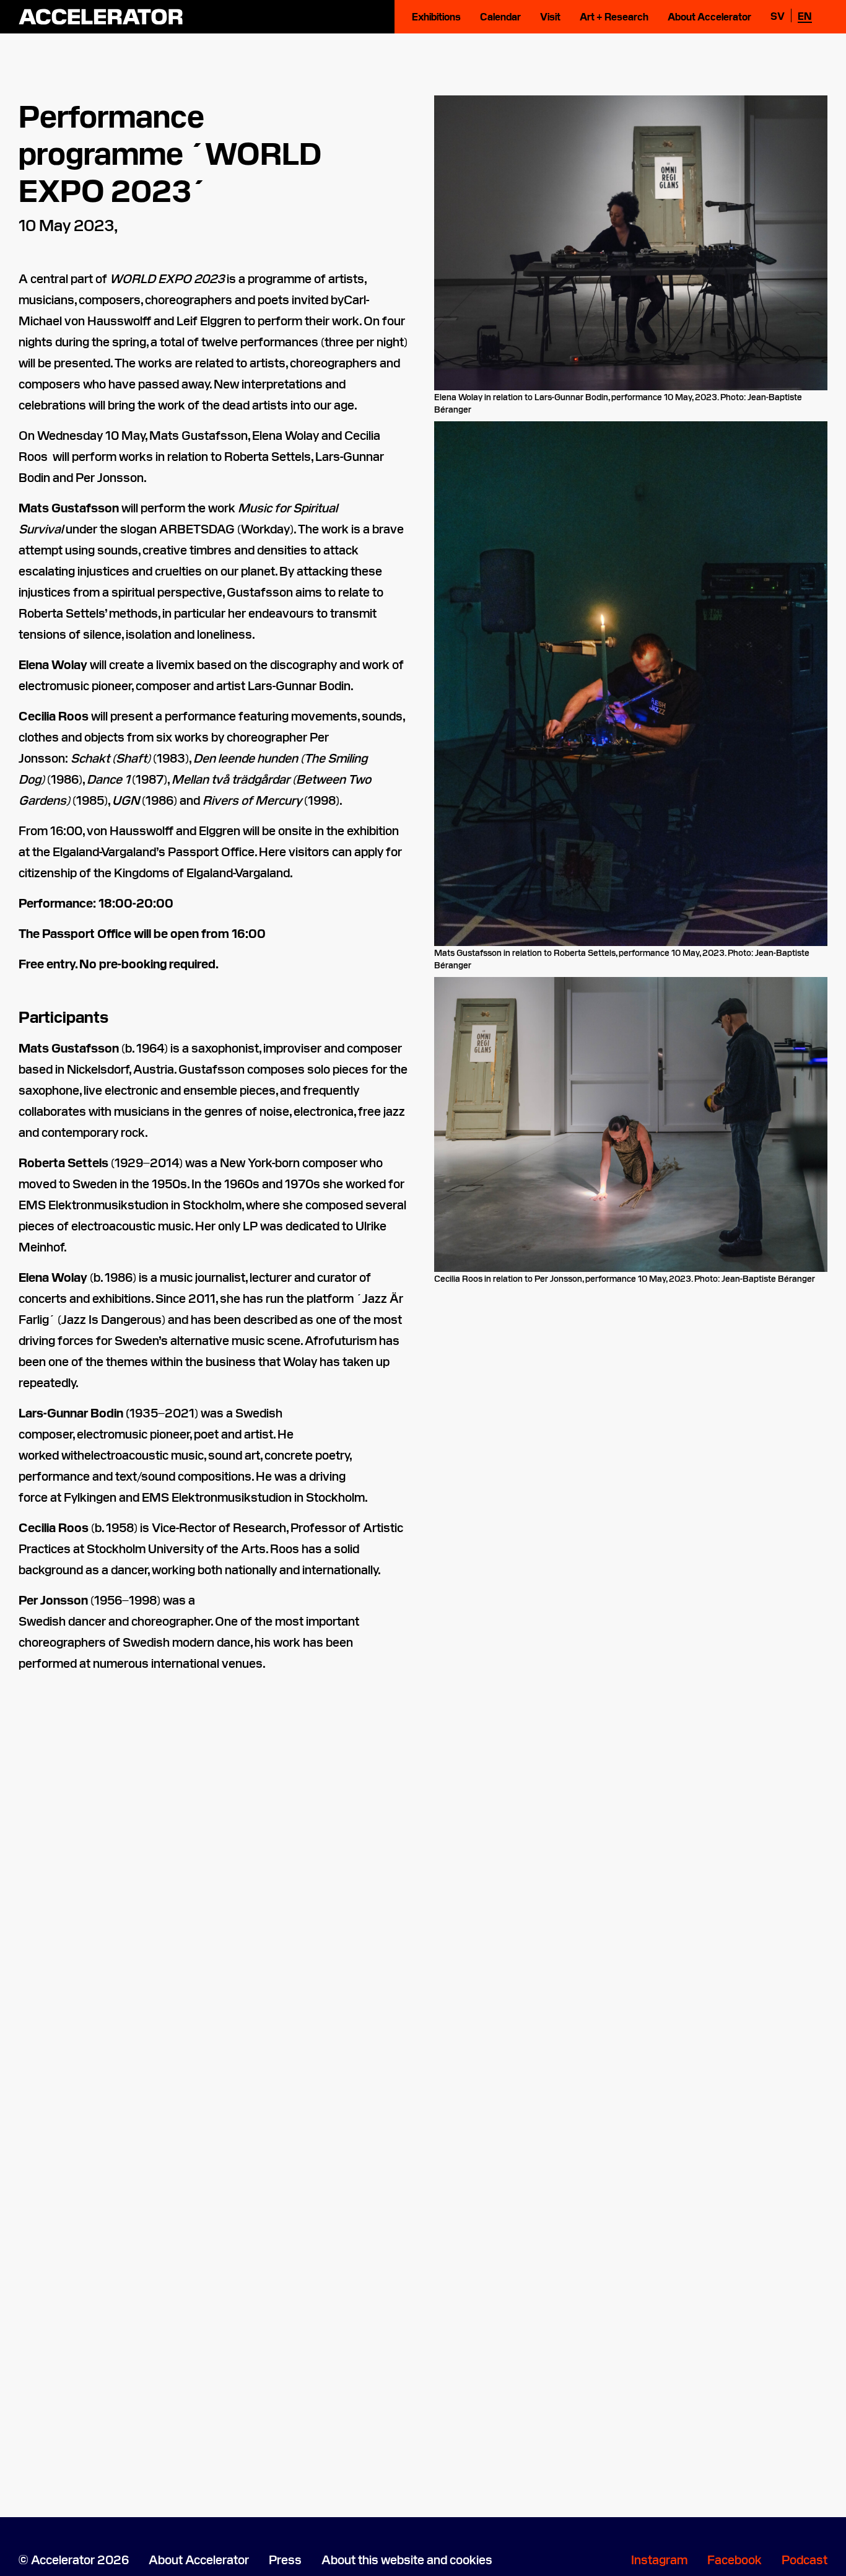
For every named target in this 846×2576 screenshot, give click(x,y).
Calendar (500, 16)
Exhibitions (436, 16)
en (805, 15)
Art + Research (614, 16)
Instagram (659, 2559)
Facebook (735, 2559)
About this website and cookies (407, 2559)
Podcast (805, 2559)
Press (285, 2559)
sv (778, 15)
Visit (550, 16)
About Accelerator (709, 16)
